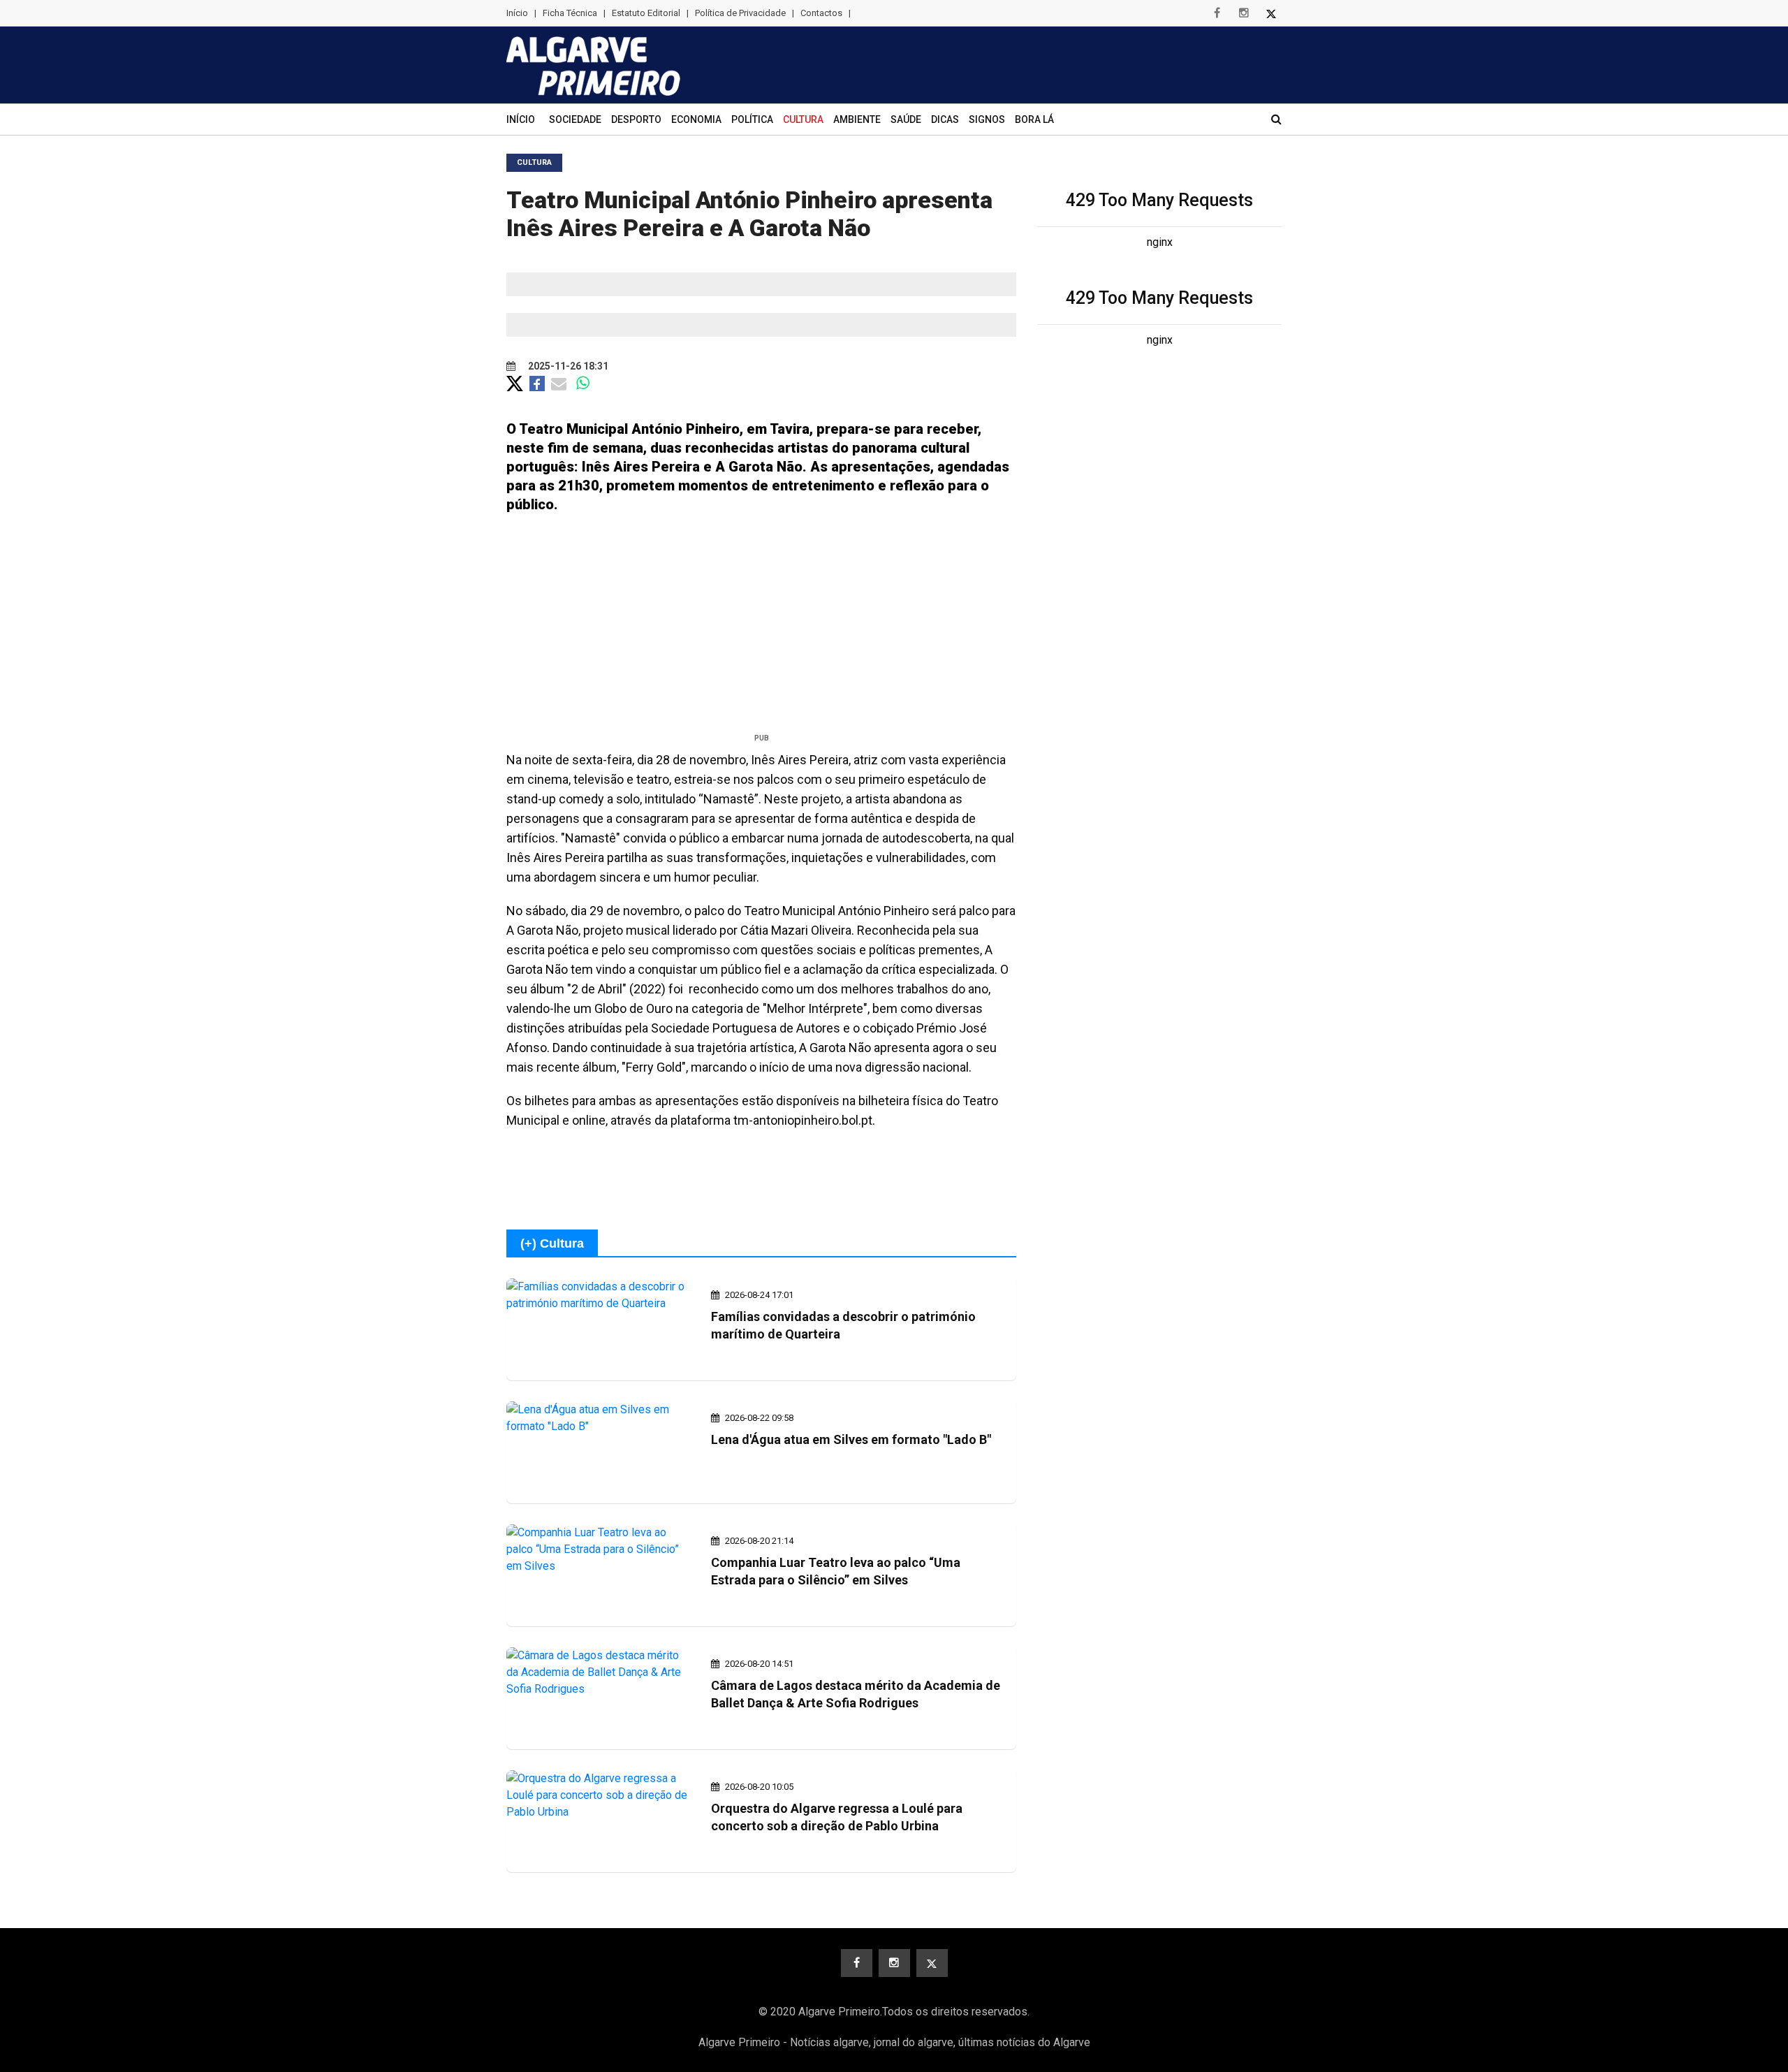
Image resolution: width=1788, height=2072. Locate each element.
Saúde (906, 119)
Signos (987, 119)
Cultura (803, 119)
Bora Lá (1034, 119)
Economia (696, 119)
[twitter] (1271, 13)
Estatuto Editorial (646, 13)
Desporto (636, 119)
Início (517, 13)
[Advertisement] (761, 629)
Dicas (945, 119)
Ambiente (857, 119)
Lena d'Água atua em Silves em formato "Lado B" (851, 1439)
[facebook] (1217, 13)
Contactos (821, 13)
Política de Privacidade (740, 13)
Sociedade (575, 119)
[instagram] (1244, 13)
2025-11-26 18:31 (567, 366)
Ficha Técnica (570, 13)
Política (752, 119)
